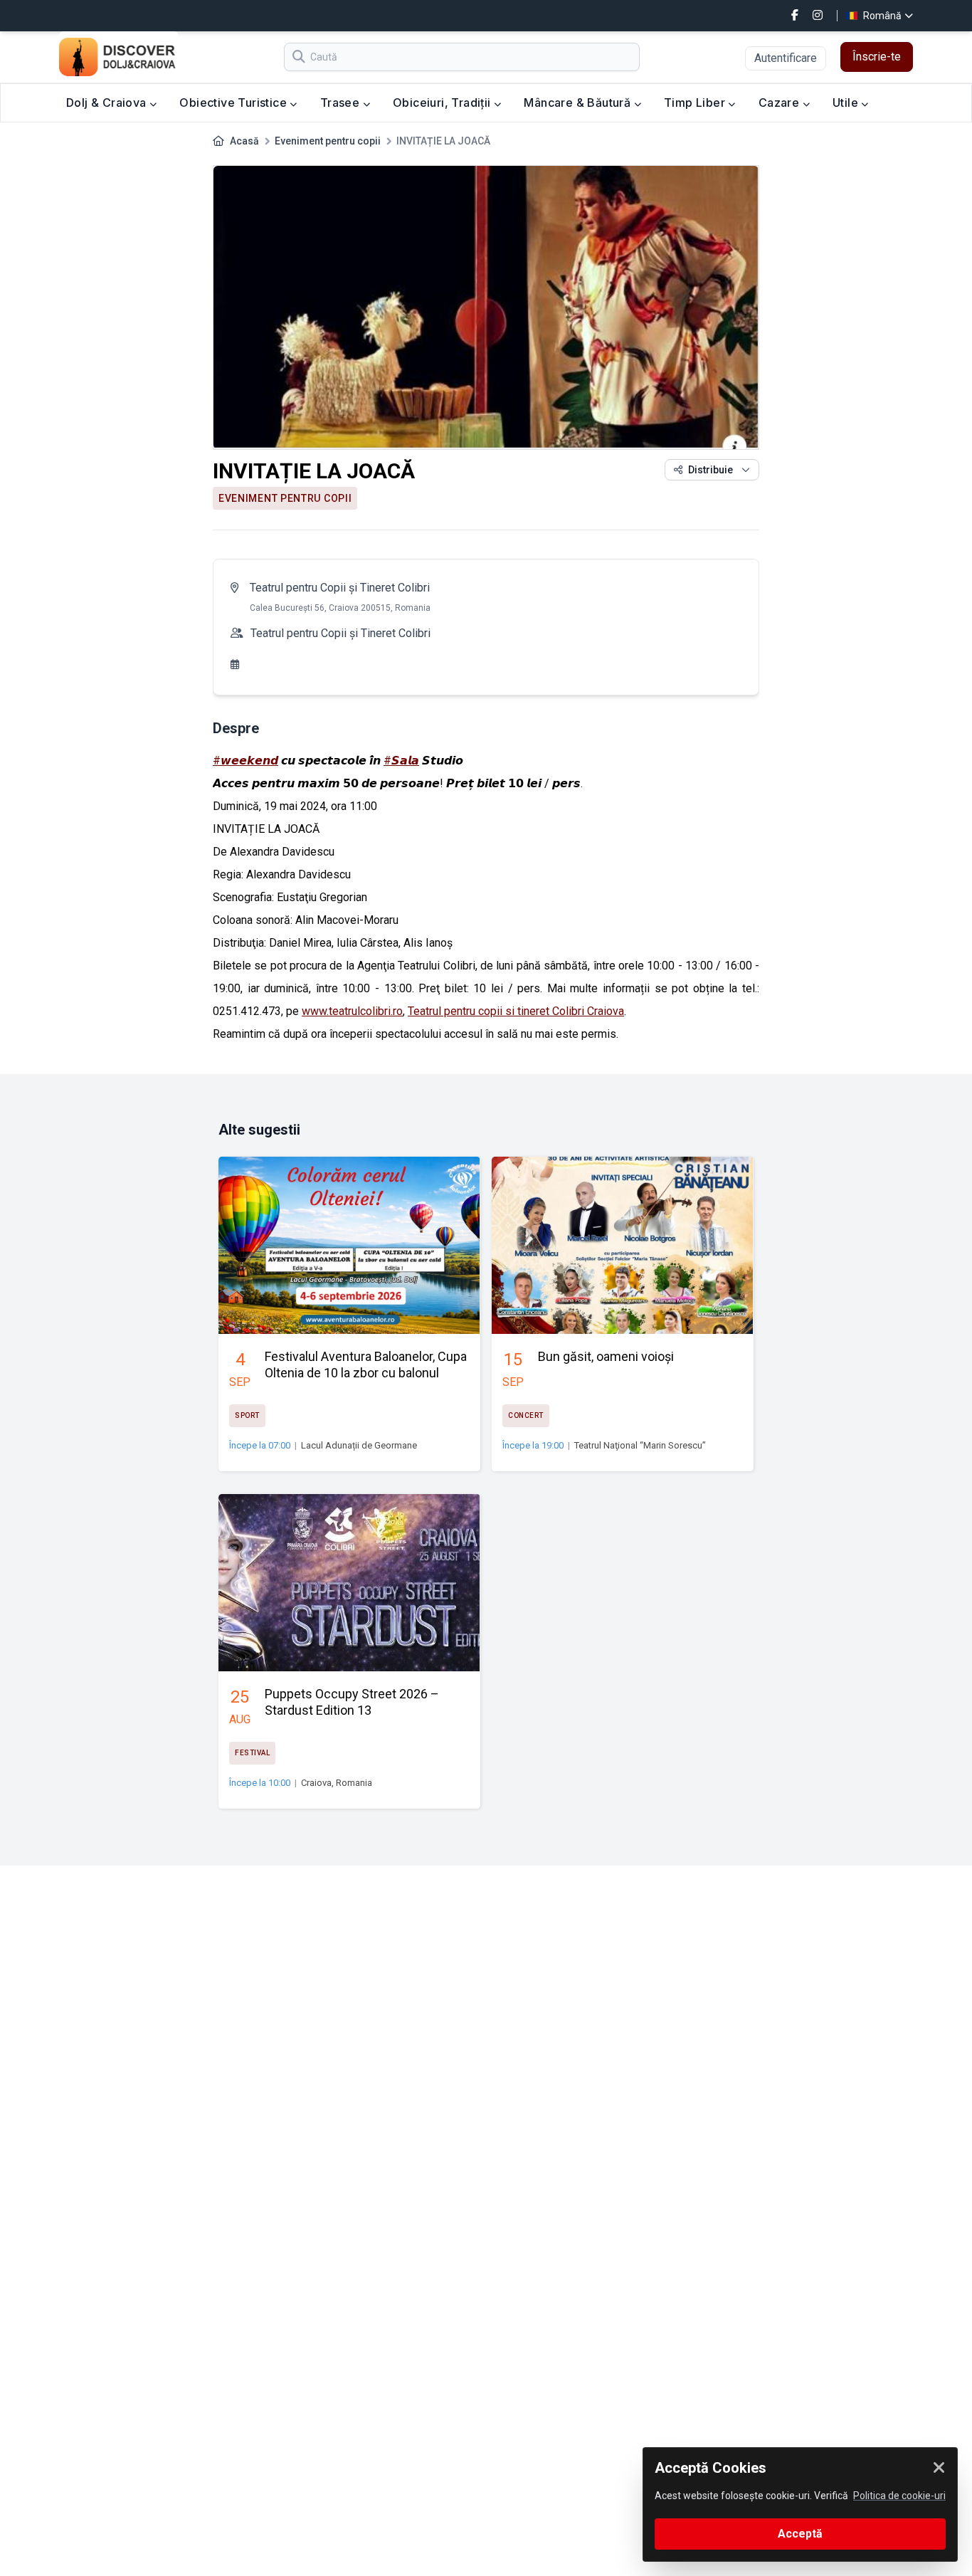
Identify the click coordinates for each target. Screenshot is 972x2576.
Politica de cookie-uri (899, 2496)
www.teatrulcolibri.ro (352, 1011)
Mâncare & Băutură (579, 102)
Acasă (244, 141)
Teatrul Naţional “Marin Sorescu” (640, 1445)
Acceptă (800, 2534)
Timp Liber (696, 102)
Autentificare (786, 58)
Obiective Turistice (234, 102)
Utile (847, 102)
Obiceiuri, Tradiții (443, 102)
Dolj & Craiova (108, 102)
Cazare (781, 102)
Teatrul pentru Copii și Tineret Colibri (340, 588)
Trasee (342, 102)
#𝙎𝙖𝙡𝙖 (401, 761)
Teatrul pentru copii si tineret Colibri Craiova (516, 1011)
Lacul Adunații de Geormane (359, 1445)
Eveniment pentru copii (328, 141)
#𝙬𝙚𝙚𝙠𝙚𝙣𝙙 (245, 761)
